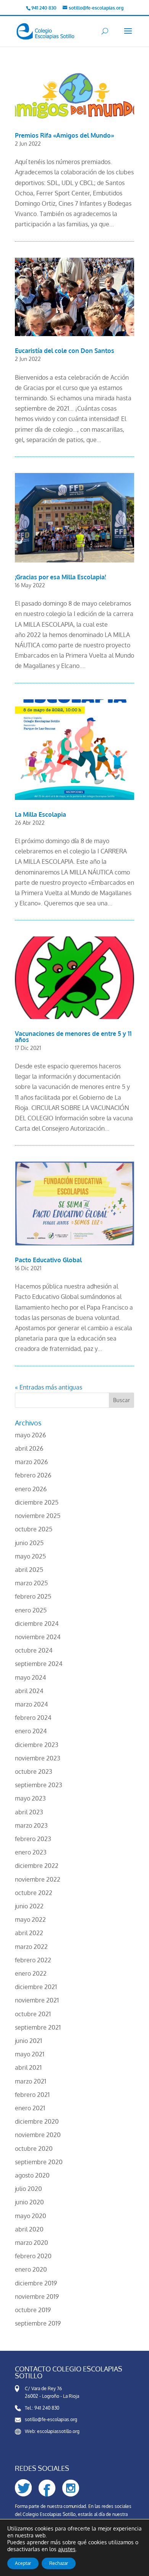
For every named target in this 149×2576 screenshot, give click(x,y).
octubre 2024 (34, 1650)
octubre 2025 (34, 1529)
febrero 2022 (33, 1960)
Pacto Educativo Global (48, 1260)
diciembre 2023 (37, 1745)
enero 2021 (30, 2108)
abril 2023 (29, 1812)
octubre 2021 (33, 2014)
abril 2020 (29, 2229)
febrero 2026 (33, 1475)
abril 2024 (29, 1691)
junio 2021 (28, 2041)
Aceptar (23, 2563)
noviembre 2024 (38, 1637)
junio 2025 (29, 1543)
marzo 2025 (31, 1583)
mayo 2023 (30, 1798)
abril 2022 (29, 1933)
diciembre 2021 (36, 1987)
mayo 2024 (30, 1677)
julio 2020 (28, 2189)
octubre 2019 (33, 2310)
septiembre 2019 (38, 2323)
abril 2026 (29, 1448)
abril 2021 (28, 2067)
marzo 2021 (31, 2081)
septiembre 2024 (39, 1664)
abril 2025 (29, 1570)
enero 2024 (31, 1731)
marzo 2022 (31, 1947)
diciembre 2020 (37, 2121)
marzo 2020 (32, 2243)
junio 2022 (29, 1906)
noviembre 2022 (38, 1879)
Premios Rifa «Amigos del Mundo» (65, 135)
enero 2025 (31, 1610)
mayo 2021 (30, 2054)
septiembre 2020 (39, 2162)
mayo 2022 (30, 1919)
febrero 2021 (32, 2095)
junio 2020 (29, 2202)
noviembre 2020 (38, 2135)
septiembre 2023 (39, 1785)
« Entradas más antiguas (49, 1387)
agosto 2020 (32, 2175)
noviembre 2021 (37, 2000)
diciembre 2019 (36, 2283)
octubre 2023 (34, 1772)
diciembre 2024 (37, 1624)
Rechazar (59, 2563)
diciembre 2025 (37, 1502)
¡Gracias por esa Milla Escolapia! (60, 577)
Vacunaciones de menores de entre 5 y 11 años (73, 1037)
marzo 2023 (31, 1825)
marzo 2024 (31, 1704)
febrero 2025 (33, 1596)
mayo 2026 (30, 1435)
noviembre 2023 (38, 1758)
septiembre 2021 (38, 2027)
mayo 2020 (31, 2216)
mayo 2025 (30, 1556)
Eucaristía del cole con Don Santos (65, 351)
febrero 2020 (33, 2256)
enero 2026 (31, 1489)
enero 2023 (31, 1852)
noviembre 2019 (37, 2296)
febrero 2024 (33, 1718)
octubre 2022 (34, 1893)
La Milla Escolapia (40, 814)
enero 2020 (31, 2269)
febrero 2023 (33, 1839)
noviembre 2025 (38, 1516)
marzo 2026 (31, 1462)
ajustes (67, 2549)
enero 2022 (31, 1973)
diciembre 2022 (37, 1866)
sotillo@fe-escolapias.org (51, 2419)
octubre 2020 (34, 2149)
